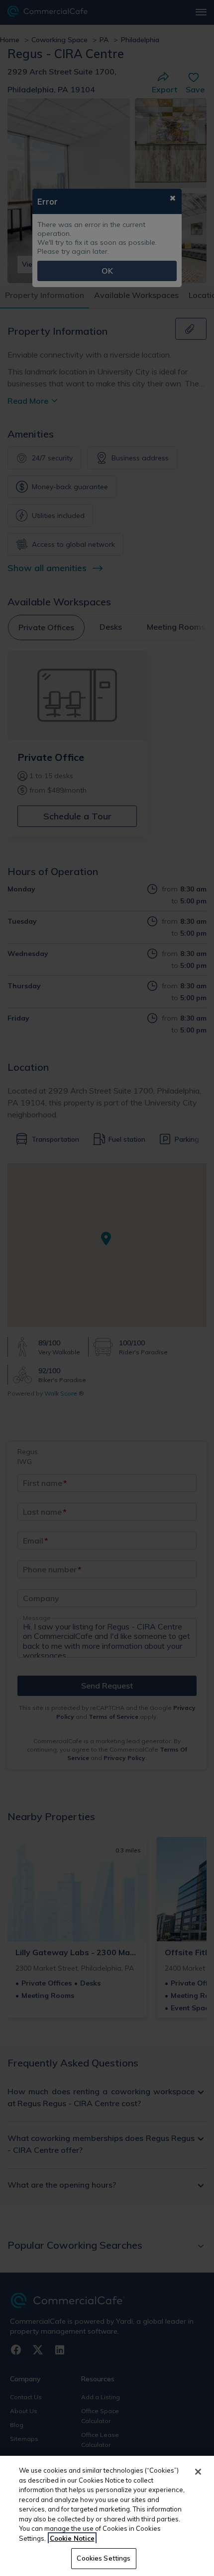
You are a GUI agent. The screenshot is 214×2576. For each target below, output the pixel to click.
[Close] (198, 2472)
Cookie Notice (72, 2538)
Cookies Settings (104, 2558)
